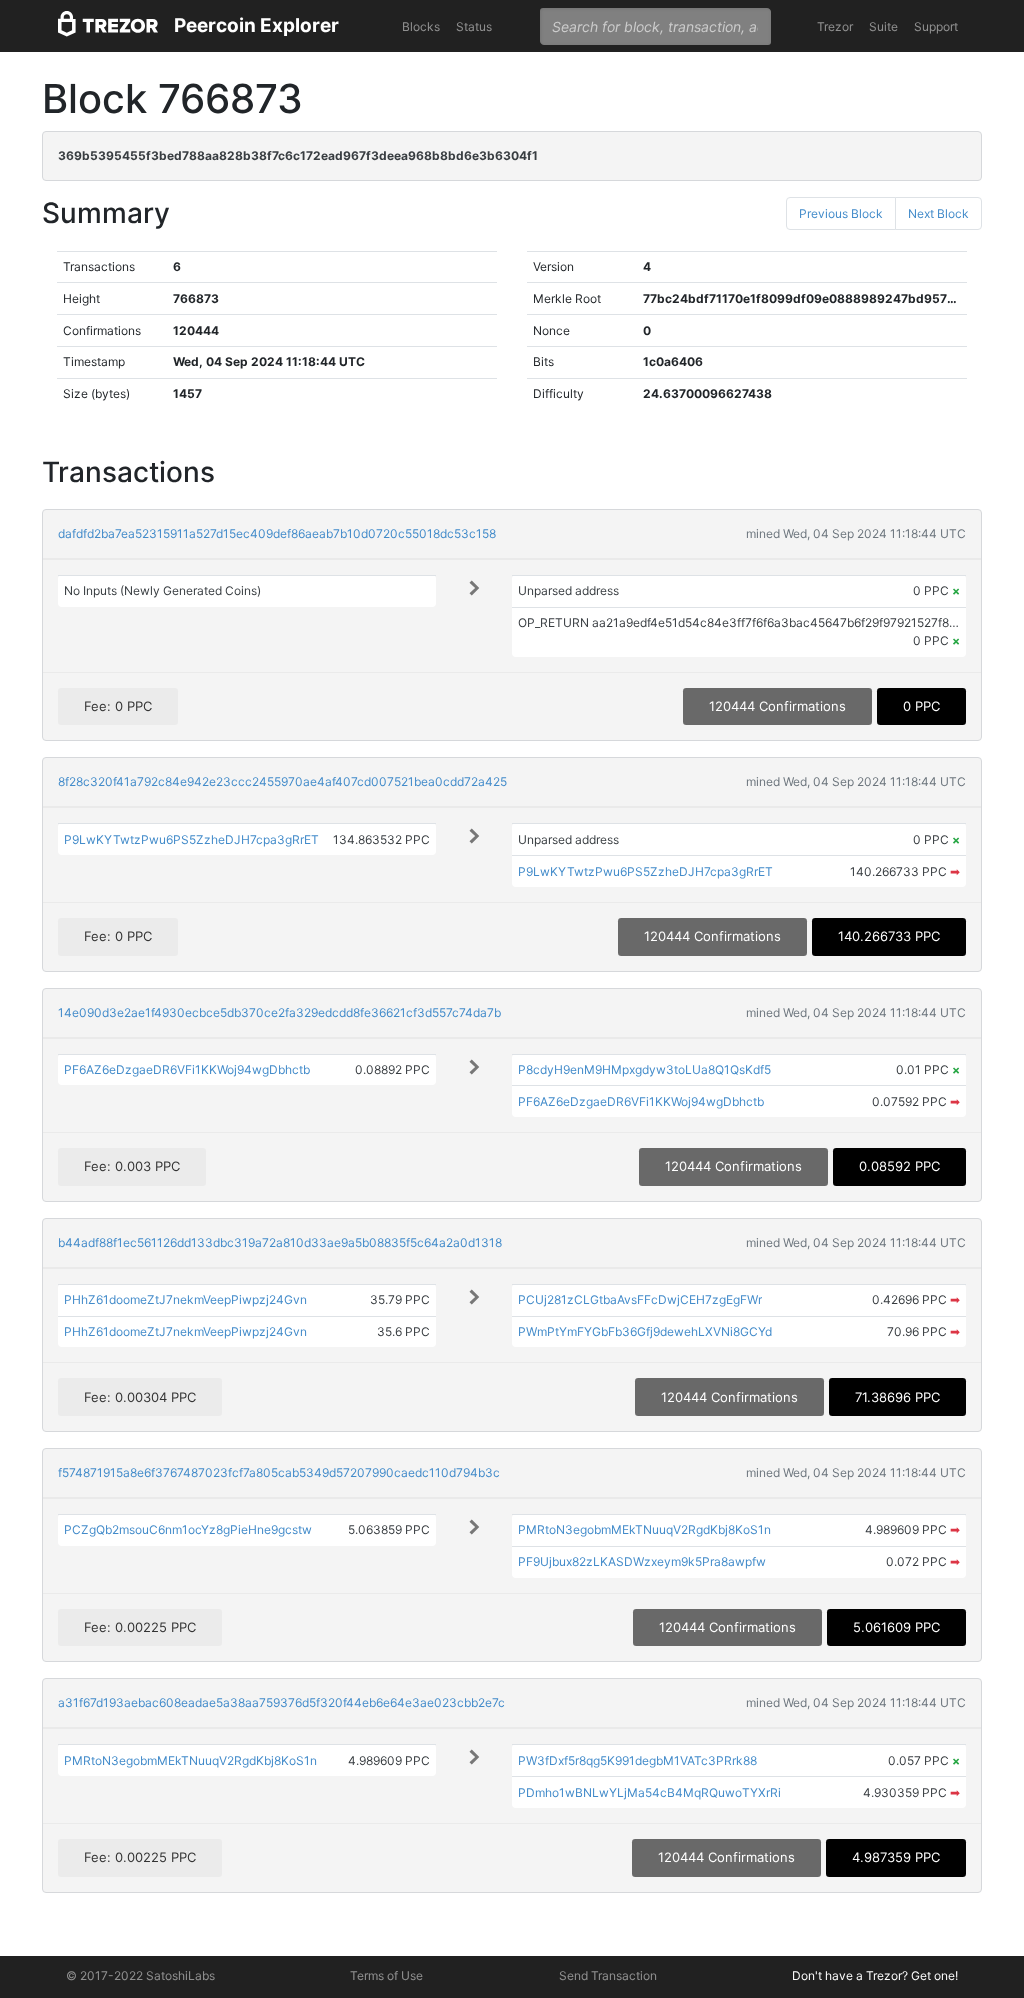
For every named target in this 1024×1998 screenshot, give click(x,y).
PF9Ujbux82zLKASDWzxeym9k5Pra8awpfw (642, 1561)
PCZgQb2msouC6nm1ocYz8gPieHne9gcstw (188, 1529)
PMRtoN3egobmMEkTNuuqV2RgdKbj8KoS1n (644, 1529)
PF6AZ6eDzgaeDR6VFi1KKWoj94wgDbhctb (187, 1069)
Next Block (938, 213)
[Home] (108, 26)
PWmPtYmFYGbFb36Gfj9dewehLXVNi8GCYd (645, 1331)
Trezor (835, 26)
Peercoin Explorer (256, 25)
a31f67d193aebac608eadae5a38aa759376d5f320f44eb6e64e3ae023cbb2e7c (281, 1702)
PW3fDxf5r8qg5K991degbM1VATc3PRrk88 (637, 1760)
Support (936, 26)
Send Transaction (608, 1975)
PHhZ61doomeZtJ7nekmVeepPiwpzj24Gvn (185, 1299)
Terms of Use (386, 1975)
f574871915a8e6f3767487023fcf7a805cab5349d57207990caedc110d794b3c (279, 1472)
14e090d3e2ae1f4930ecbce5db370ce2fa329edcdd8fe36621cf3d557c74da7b (279, 1012)
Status (474, 26)
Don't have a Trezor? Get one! (875, 1975)
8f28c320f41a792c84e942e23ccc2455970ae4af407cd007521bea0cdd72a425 (282, 781)
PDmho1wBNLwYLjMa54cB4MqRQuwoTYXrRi (649, 1792)
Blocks (421, 26)
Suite (883, 26)
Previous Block (841, 213)
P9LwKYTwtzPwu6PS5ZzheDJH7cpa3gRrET (191, 839)
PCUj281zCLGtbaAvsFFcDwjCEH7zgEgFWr (640, 1299)
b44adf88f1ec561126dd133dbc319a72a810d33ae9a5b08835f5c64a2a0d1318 (280, 1242)
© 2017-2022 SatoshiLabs (140, 1975)
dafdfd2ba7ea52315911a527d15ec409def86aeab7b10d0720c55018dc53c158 (277, 533)
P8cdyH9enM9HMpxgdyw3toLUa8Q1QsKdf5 (644, 1069)
